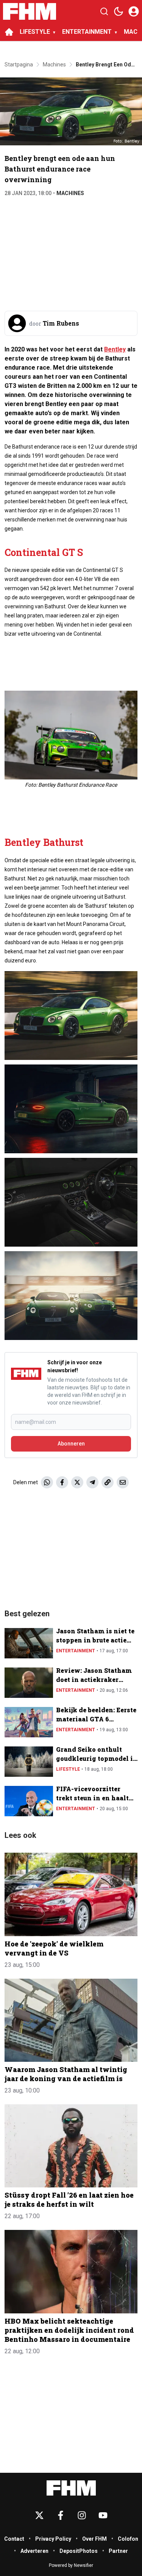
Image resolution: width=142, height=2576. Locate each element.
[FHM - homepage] (30, 11)
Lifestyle (68, 1769)
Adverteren (34, 2551)
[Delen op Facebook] (62, 1482)
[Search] (104, 11)
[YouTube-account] (103, 2515)
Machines (70, 193)
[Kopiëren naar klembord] (108, 1482)
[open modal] (134, 11)
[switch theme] (119, 11)
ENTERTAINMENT (87, 32)
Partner (118, 2551)
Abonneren (71, 1444)
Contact (14, 2539)
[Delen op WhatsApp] (47, 1482)
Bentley (115, 349)
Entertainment (76, 1651)
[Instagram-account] (82, 2515)
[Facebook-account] (61, 2515)
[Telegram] (92, 1482)
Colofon (128, 2539)
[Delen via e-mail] (123, 1482)
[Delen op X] (77, 1482)
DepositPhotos (79, 2551)
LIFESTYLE (35, 32)
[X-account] (39, 2515)
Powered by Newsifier (71, 2565)
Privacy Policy (53, 2539)
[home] (9, 32)
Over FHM (94, 2539)
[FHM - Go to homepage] (71, 2488)
